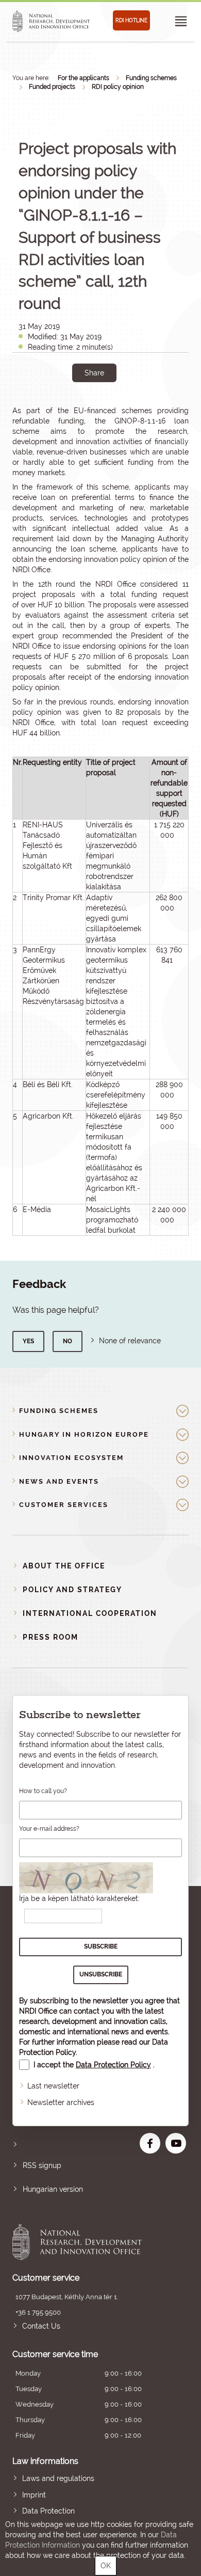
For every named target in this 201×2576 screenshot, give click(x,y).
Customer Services (64, 1505)
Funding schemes (151, 78)
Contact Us (41, 2326)
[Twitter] (106, 408)
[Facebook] (83, 408)
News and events (59, 1481)
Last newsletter (53, 2086)
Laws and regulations (58, 2478)
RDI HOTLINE (131, 20)
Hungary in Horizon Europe (84, 1434)
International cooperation (90, 1613)
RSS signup (42, 2165)
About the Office (64, 1566)
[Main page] (51, 21)
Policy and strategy (72, 1590)
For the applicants (83, 78)
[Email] (60, 408)
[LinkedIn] (129, 408)
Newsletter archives (61, 2102)
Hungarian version (53, 2189)
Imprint (34, 2495)
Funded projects (52, 87)
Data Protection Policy (113, 2065)
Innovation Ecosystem (71, 1458)
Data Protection (48, 2511)
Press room (51, 1637)
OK (106, 2566)
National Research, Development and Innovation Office (83, 2242)
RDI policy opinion (118, 87)
